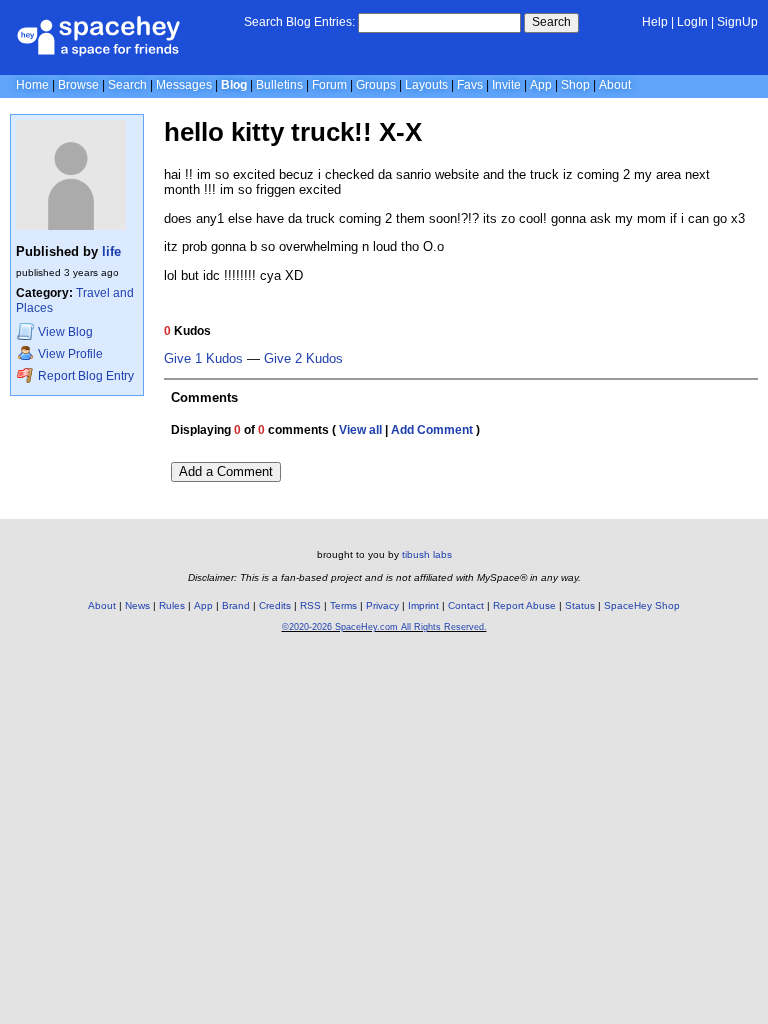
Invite (506, 85)
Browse (78, 85)
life (111, 251)
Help (655, 22)
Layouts (426, 85)
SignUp (737, 22)
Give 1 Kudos (203, 359)
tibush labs (427, 554)
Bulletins (279, 85)
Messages (184, 85)
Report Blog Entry (84, 376)
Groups (376, 85)
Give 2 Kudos (303, 359)
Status (580, 605)
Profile (70, 354)
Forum (329, 85)
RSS (310, 605)
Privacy (382, 605)
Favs (470, 85)
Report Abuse (524, 605)
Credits (275, 605)
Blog (234, 85)
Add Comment (432, 430)
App (541, 85)
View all (360, 430)
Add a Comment (226, 471)
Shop (575, 85)
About (615, 85)
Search (551, 22)
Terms (343, 605)
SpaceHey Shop (642, 605)
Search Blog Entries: (299, 22)
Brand (236, 605)
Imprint (423, 605)
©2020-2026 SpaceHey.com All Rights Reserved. (384, 627)
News (137, 605)
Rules (172, 605)
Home (32, 85)
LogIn (692, 22)
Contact (466, 605)
